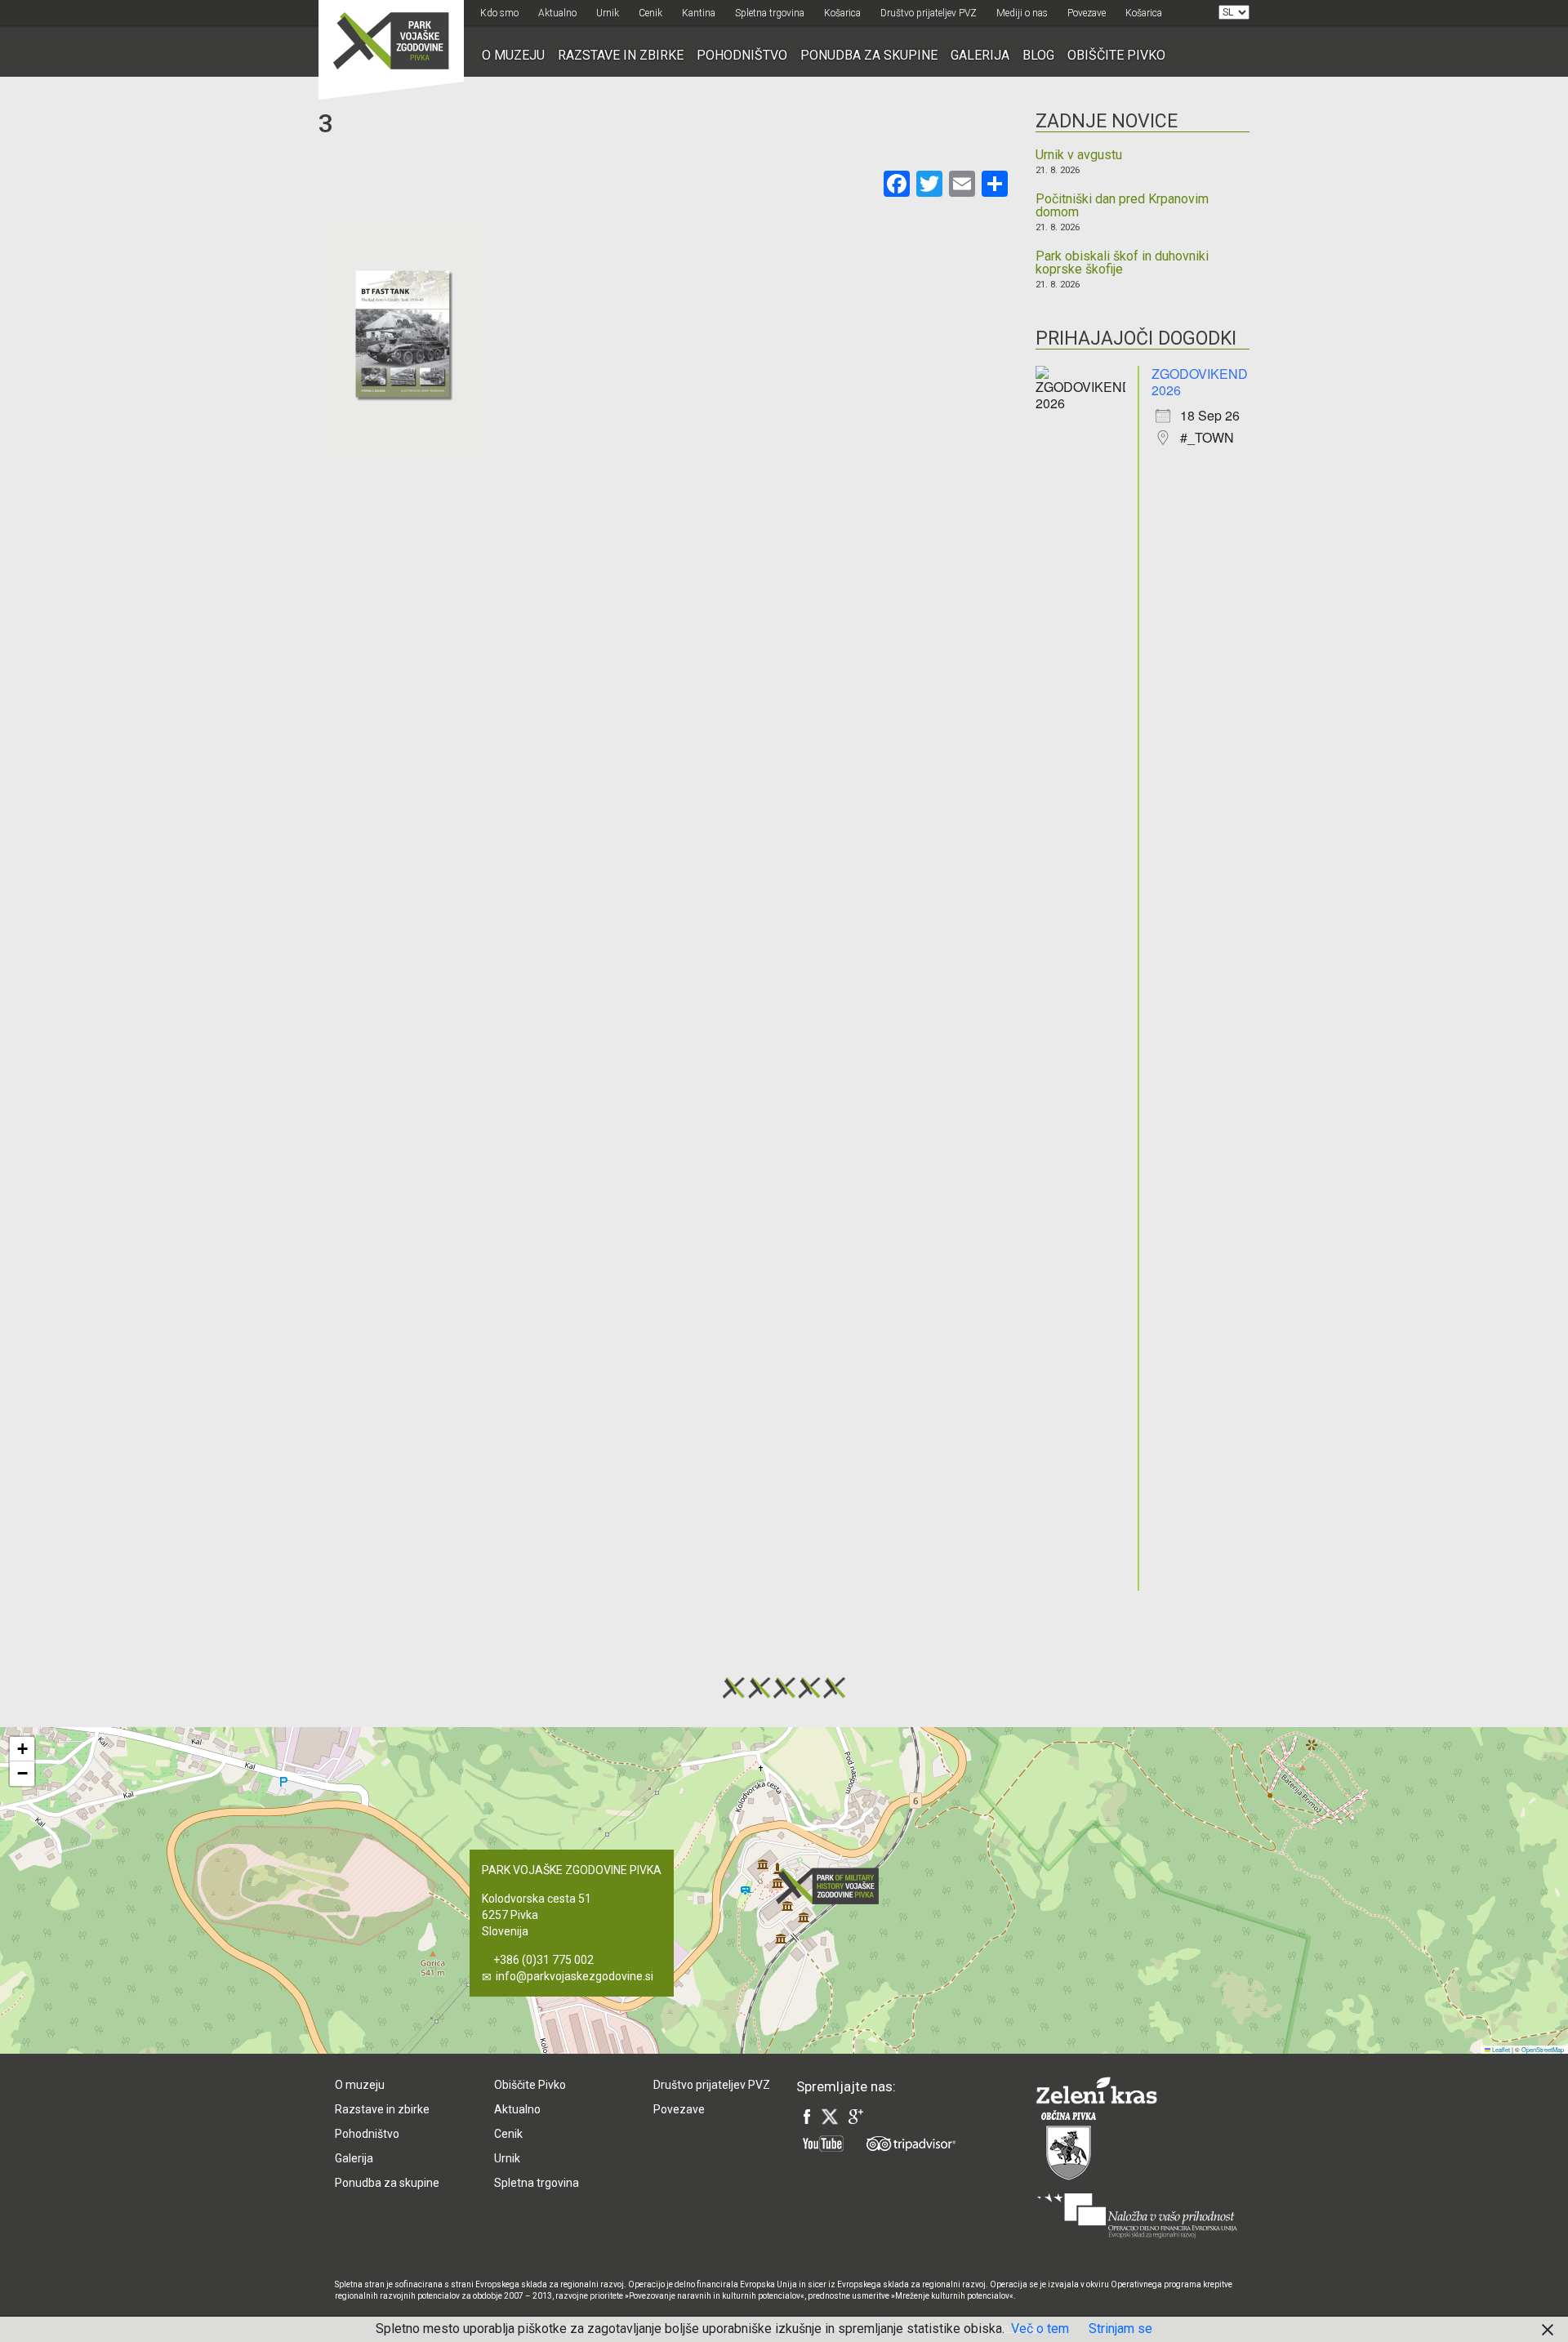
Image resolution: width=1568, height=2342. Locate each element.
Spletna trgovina (770, 13)
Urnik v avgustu (1079, 155)
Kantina (699, 13)
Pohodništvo (742, 55)
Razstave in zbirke (621, 55)
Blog (1038, 55)
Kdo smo (499, 13)
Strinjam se (1120, 2329)
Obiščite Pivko (1116, 55)
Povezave (1087, 13)
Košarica (842, 13)
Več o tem (1040, 2329)
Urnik (608, 13)
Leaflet (1500, 2049)
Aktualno (557, 13)
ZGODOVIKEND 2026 (1200, 382)
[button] (832, 1886)
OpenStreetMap (1543, 2049)
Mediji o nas (1022, 13)
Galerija (980, 55)
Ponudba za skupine (869, 55)
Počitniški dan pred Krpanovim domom (1122, 206)
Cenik (650, 13)
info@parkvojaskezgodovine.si (575, 1976)
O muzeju (513, 55)
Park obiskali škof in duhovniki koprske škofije (1122, 263)
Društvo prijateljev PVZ (929, 13)
